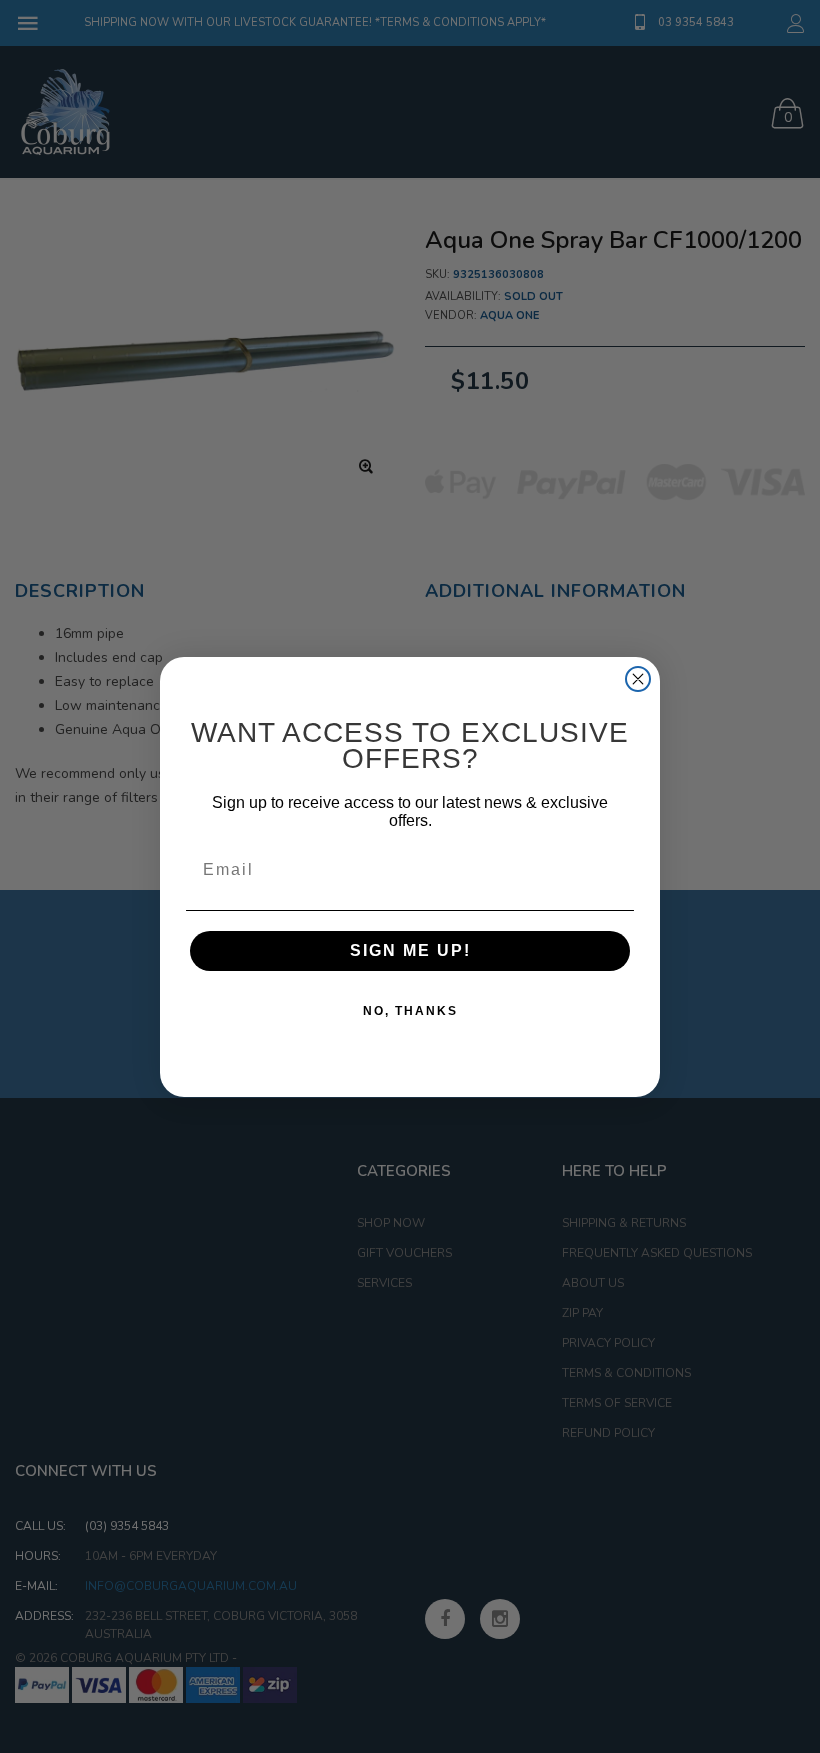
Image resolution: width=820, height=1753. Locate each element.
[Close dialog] (638, 679)
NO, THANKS (410, 1011)
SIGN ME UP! (410, 950)
